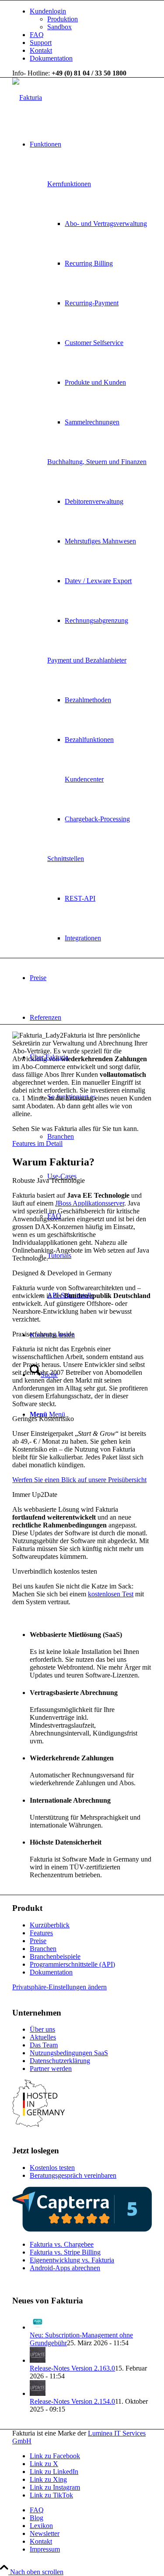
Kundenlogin (48, 11)
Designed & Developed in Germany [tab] (62, 1273)
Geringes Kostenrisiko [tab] (43, 1419)
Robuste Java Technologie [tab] (49, 1180)
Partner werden (51, 2069)
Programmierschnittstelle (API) (72, 1964)
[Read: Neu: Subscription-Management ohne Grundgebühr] (38, 2327)
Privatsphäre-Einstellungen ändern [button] (59, 1987)
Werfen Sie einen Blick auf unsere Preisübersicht (79, 1480)
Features (41, 1933)
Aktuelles (43, 2037)
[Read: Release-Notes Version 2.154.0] (38, 2393)
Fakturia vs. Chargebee (62, 2244)
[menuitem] (91, 19)
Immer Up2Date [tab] (35, 1495)
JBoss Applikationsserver (90, 1203)
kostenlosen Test (111, 1594)
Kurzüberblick (50, 1925)
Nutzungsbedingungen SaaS (69, 2053)
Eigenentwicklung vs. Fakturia (72, 2260)
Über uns (42, 2029)
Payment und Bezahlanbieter (87, 660)
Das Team (44, 2045)
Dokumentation (51, 58)
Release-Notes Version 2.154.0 (72, 2401)
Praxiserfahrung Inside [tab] (43, 1334)
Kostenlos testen (52, 2168)
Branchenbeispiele (55, 1956)
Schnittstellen (66, 859)
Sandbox (59, 27)
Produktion (63, 19)
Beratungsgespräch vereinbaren (73, 2175)
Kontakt (41, 50)
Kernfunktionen (69, 184)
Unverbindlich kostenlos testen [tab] (55, 1571)
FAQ (37, 35)
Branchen (43, 1949)
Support (41, 43)
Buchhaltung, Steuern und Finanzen (97, 462)
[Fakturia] (27, 97)
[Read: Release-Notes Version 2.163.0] (38, 2360)
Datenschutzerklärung (60, 2061)
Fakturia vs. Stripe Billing (65, 2252)
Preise (38, 1941)
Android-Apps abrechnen (65, 2268)
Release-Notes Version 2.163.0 (72, 2368)
